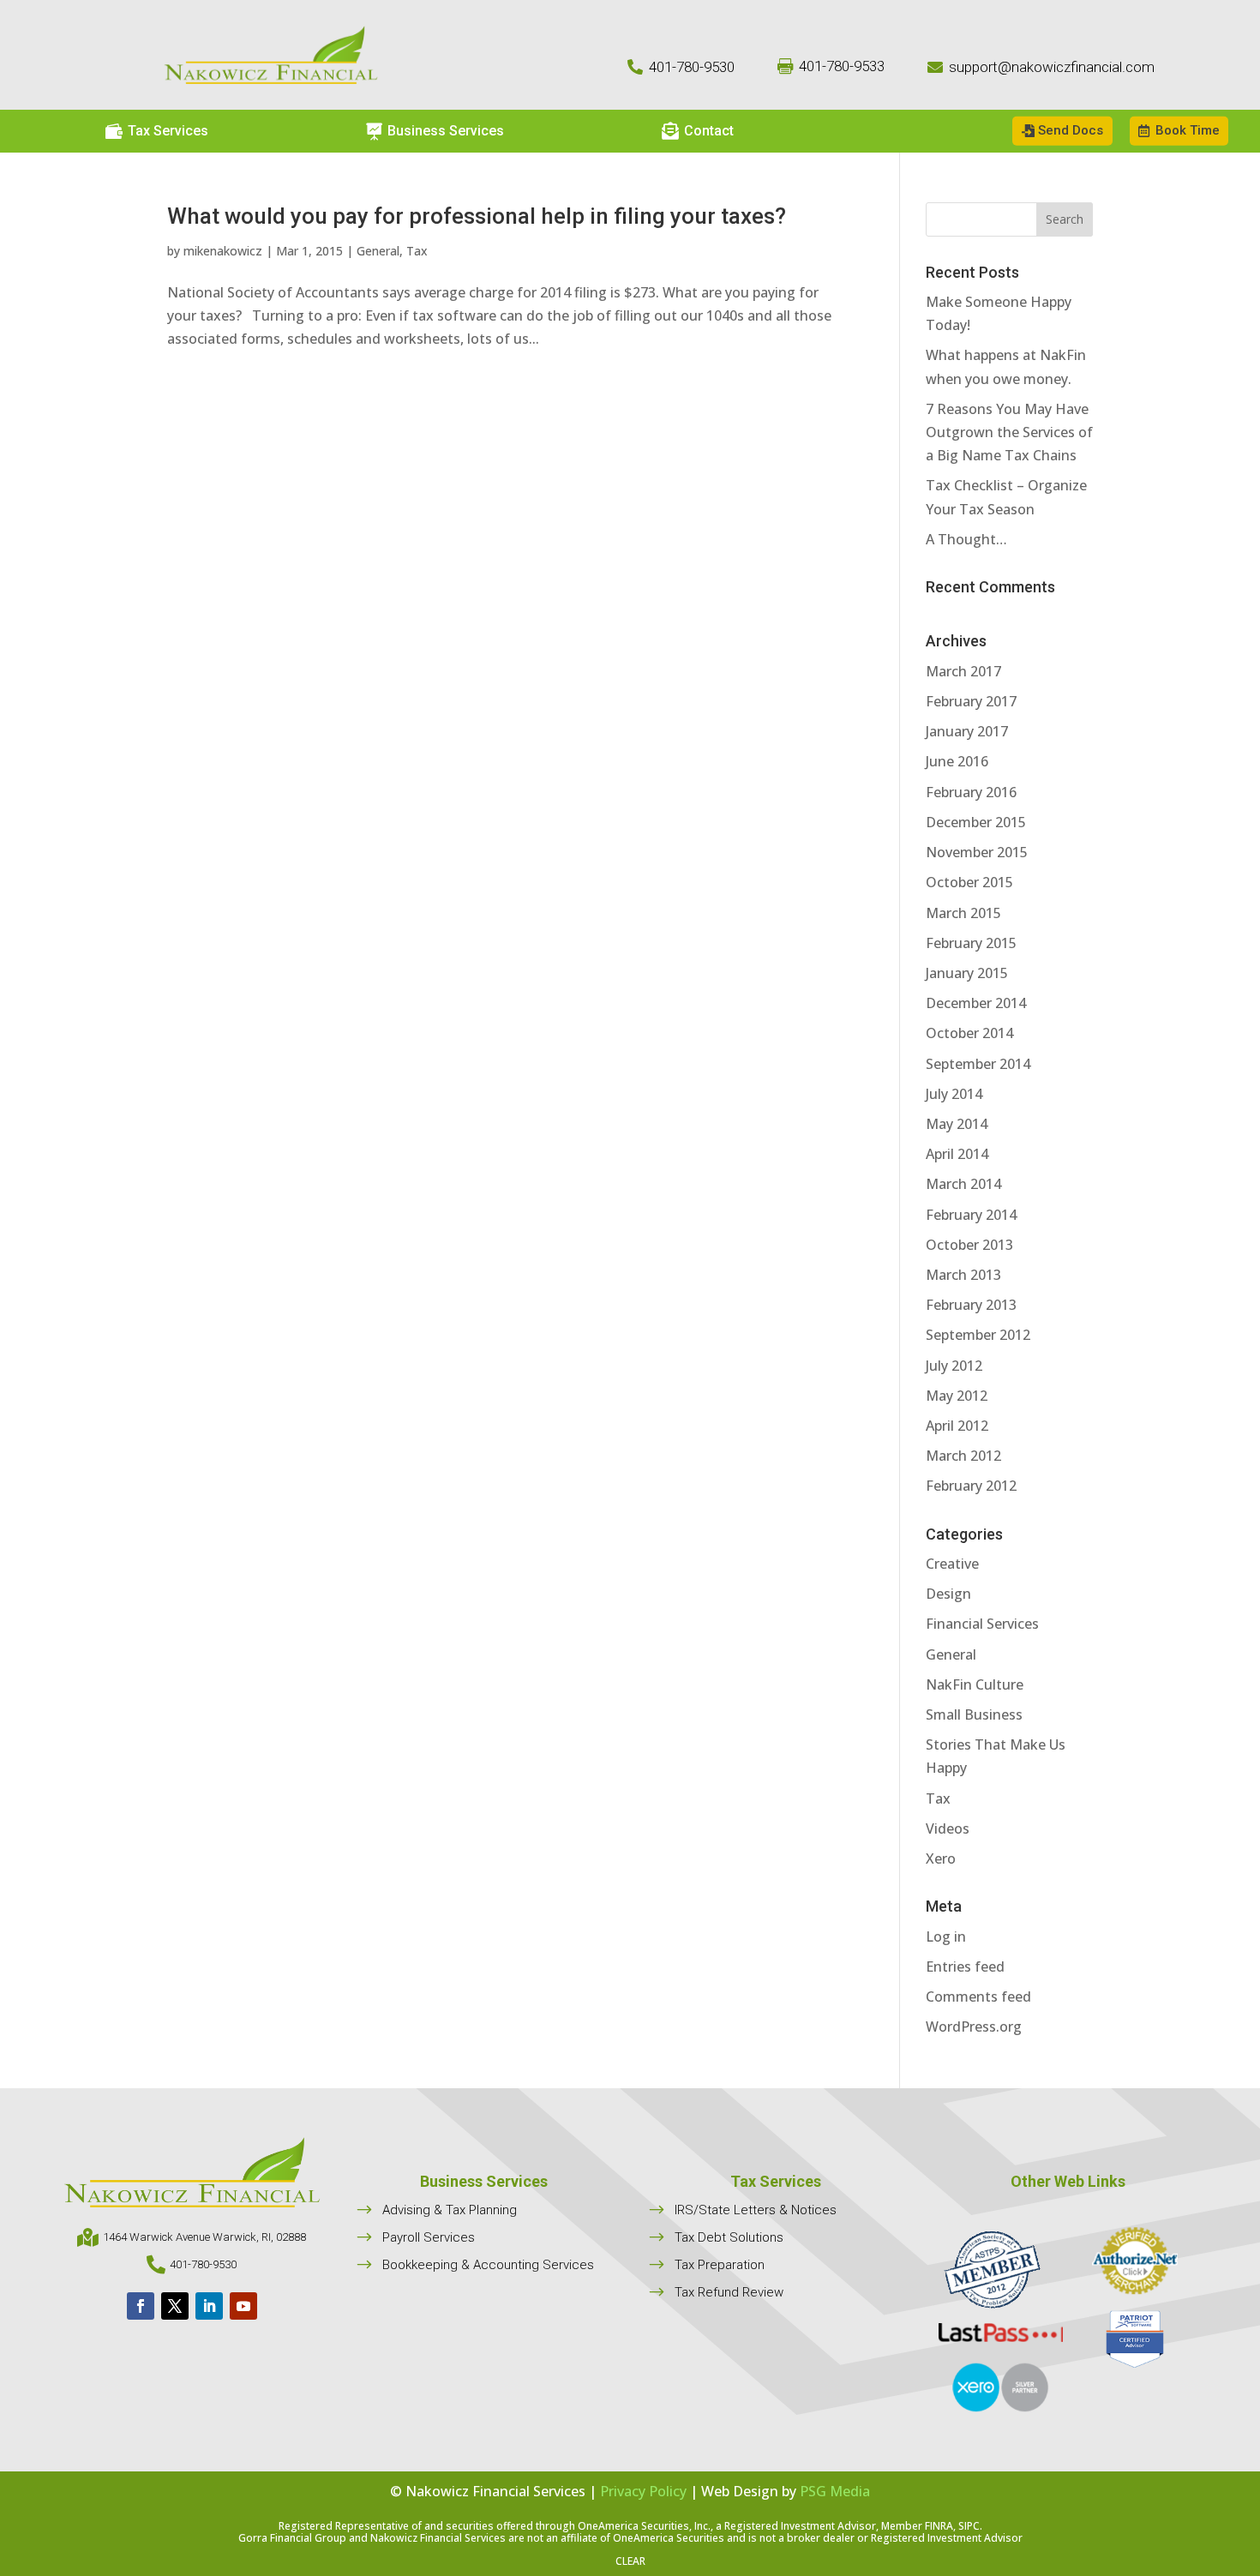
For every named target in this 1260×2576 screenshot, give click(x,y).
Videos (948, 1828)
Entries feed (965, 1967)
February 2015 (971, 943)
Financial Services (982, 1624)
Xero (941, 1858)
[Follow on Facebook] (141, 2306)
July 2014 (954, 1094)
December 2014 (976, 1003)
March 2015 (963, 913)
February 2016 (971, 792)
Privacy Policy (643, 2491)
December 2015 (976, 822)
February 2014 (971, 1215)
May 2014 (957, 1124)
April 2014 (957, 1154)
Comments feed (978, 1997)
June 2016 (957, 761)
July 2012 (954, 1366)
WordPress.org (974, 2027)
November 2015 (977, 852)
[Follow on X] (175, 2306)
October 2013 (969, 1245)
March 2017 (963, 671)
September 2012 (978, 1335)
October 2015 (969, 882)
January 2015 (967, 973)
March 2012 (963, 1456)
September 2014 (978, 1064)
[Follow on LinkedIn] (209, 2306)
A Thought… (966, 539)
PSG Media (835, 2491)
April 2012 (957, 1426)
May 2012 (957, 1396)
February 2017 (971, 701)
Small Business (974, 1714)
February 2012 (971, 1486)
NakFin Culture (975, 1684)
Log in (946, 1937)
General (378, 251)
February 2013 (971, 1305)
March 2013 (963, 1275)
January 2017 (967, 731)
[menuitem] (157, 131)
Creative (952, 1564)
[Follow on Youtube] (243, 2306)
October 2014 (969, 1033)
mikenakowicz (223, 251)
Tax (417, 251)
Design (948, 1594)
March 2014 (963, 1184)
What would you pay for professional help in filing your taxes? (477, 216)
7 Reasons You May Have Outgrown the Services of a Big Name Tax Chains (1009, 432)
